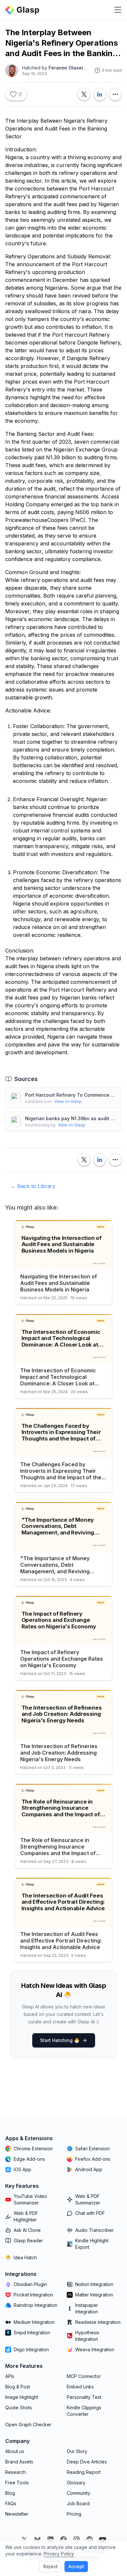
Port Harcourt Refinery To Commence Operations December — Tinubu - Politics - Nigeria (71, 1095)
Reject (50, 2566)
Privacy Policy (59, 2554)
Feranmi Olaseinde (70, 68)
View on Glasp (68, 1101)
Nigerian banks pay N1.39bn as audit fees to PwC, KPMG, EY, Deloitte (71, 1118)
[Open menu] (118, 10)
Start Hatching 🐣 (60, 2040)
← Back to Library (33, 1186)
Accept (76, 2566)
